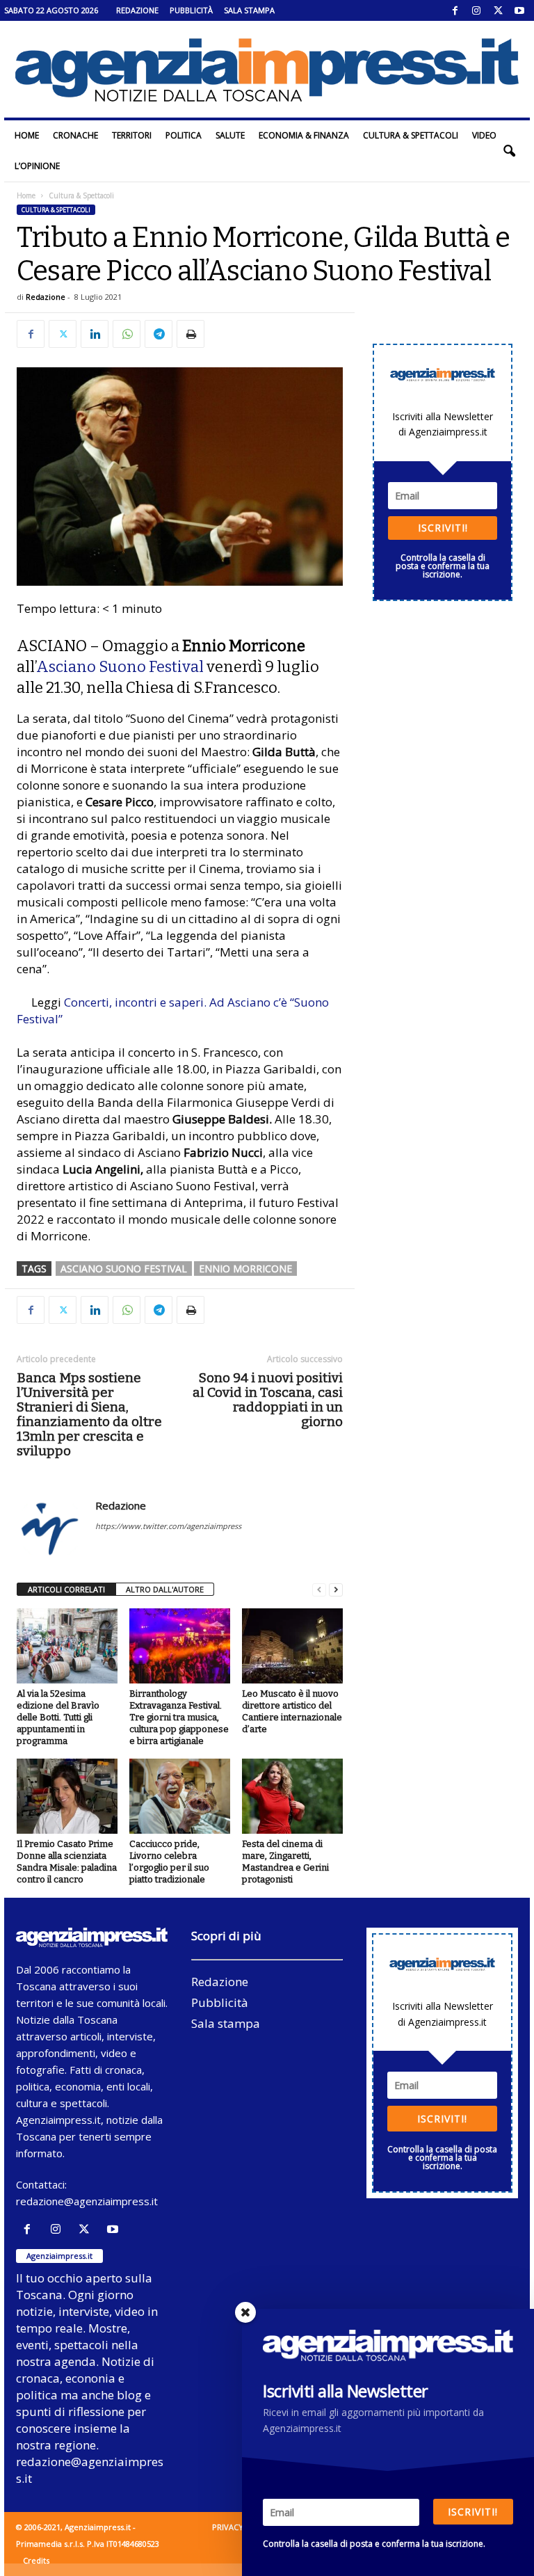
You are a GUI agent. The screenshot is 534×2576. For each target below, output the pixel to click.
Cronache (75, 135)
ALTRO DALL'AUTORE (165, 1589)
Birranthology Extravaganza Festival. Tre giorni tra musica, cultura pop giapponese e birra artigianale (179, 1717)
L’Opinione (37, 166)
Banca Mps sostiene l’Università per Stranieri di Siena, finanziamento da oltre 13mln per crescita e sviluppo (89, 1414)
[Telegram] (159, 334)
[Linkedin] (95, 334)
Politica (184, 135)
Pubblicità (191, 10)
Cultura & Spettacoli (411, 135)
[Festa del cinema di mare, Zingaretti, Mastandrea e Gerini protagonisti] (292, 1796)
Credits (36, 2560)
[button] (509, 151)
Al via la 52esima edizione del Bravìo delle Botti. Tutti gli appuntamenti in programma (58, 1717)
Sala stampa (249, 10)
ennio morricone (245, 1269)
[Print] (191, 334)
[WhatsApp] (127, 334)
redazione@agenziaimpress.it (87, 2201)
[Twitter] (498, 10)
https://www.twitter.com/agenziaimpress (168, 1526)
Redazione (137, 10)
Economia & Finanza (304, 135)
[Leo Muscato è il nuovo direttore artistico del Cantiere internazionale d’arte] (292, 1646)
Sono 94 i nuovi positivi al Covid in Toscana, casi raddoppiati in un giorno (268, 1400)
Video (484, 135)
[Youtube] (519, 10)
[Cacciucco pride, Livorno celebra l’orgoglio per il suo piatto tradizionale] (180, 1796)
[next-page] (336, 1590)
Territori (132, 135)
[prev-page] (319, 1590)
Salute (230, 135)
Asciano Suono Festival (120, 667)
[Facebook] (455, 10)
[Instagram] (476, 10)
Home (27, 135)
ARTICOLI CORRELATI (66, 1589)
